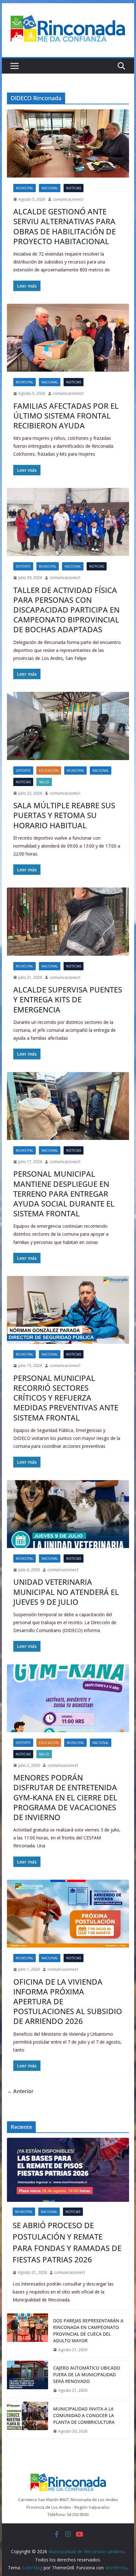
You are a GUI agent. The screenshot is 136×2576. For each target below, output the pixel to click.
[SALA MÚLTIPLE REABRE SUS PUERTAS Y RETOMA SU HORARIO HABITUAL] (68, 726)
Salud (44, 782)
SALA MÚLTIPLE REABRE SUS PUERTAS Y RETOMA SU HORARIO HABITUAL (64, 815)
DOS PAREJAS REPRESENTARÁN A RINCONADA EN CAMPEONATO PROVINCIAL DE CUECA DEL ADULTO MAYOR (88, 2331)
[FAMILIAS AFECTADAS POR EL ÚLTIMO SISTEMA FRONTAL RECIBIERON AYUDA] (68, 338)
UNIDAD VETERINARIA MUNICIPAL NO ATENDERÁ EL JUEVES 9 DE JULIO (66, 1592)
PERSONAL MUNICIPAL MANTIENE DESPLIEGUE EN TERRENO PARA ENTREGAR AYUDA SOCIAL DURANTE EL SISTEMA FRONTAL (64, 1194)
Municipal (25, 188)
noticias (74, 188)
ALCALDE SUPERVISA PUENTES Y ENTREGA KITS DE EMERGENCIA (68, 999)
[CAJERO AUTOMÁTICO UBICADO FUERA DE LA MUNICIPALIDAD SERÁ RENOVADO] (28, 2379)
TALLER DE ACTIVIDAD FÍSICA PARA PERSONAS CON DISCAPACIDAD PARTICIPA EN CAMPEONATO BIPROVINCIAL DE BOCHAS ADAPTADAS (66, 610)
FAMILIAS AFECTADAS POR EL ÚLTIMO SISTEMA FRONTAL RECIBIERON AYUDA (66, 416)
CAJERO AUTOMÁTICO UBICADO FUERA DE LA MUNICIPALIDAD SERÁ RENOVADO (87, 2374)
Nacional (50, 188)
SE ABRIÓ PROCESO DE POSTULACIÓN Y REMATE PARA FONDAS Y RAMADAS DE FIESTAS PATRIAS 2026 (67, 2242)
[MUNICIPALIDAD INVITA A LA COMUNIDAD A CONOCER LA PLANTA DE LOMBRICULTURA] (28, 2420)
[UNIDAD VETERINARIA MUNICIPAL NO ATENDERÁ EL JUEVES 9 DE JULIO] (68, 1514)
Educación (49, 771)
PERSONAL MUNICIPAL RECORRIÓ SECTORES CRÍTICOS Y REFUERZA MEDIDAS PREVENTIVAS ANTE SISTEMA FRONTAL (66, 1398)
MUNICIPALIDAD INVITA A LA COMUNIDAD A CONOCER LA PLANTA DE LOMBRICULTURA (84, 2415)
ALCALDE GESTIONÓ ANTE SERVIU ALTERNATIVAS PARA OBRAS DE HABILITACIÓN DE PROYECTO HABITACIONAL (65, 226)
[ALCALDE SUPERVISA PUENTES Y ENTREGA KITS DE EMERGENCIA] (68, 921)
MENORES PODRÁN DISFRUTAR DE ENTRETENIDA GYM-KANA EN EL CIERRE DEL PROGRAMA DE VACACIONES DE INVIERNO (65, 1797)
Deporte (23, 566)
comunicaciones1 (68, 199)
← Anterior (20, 2091)
